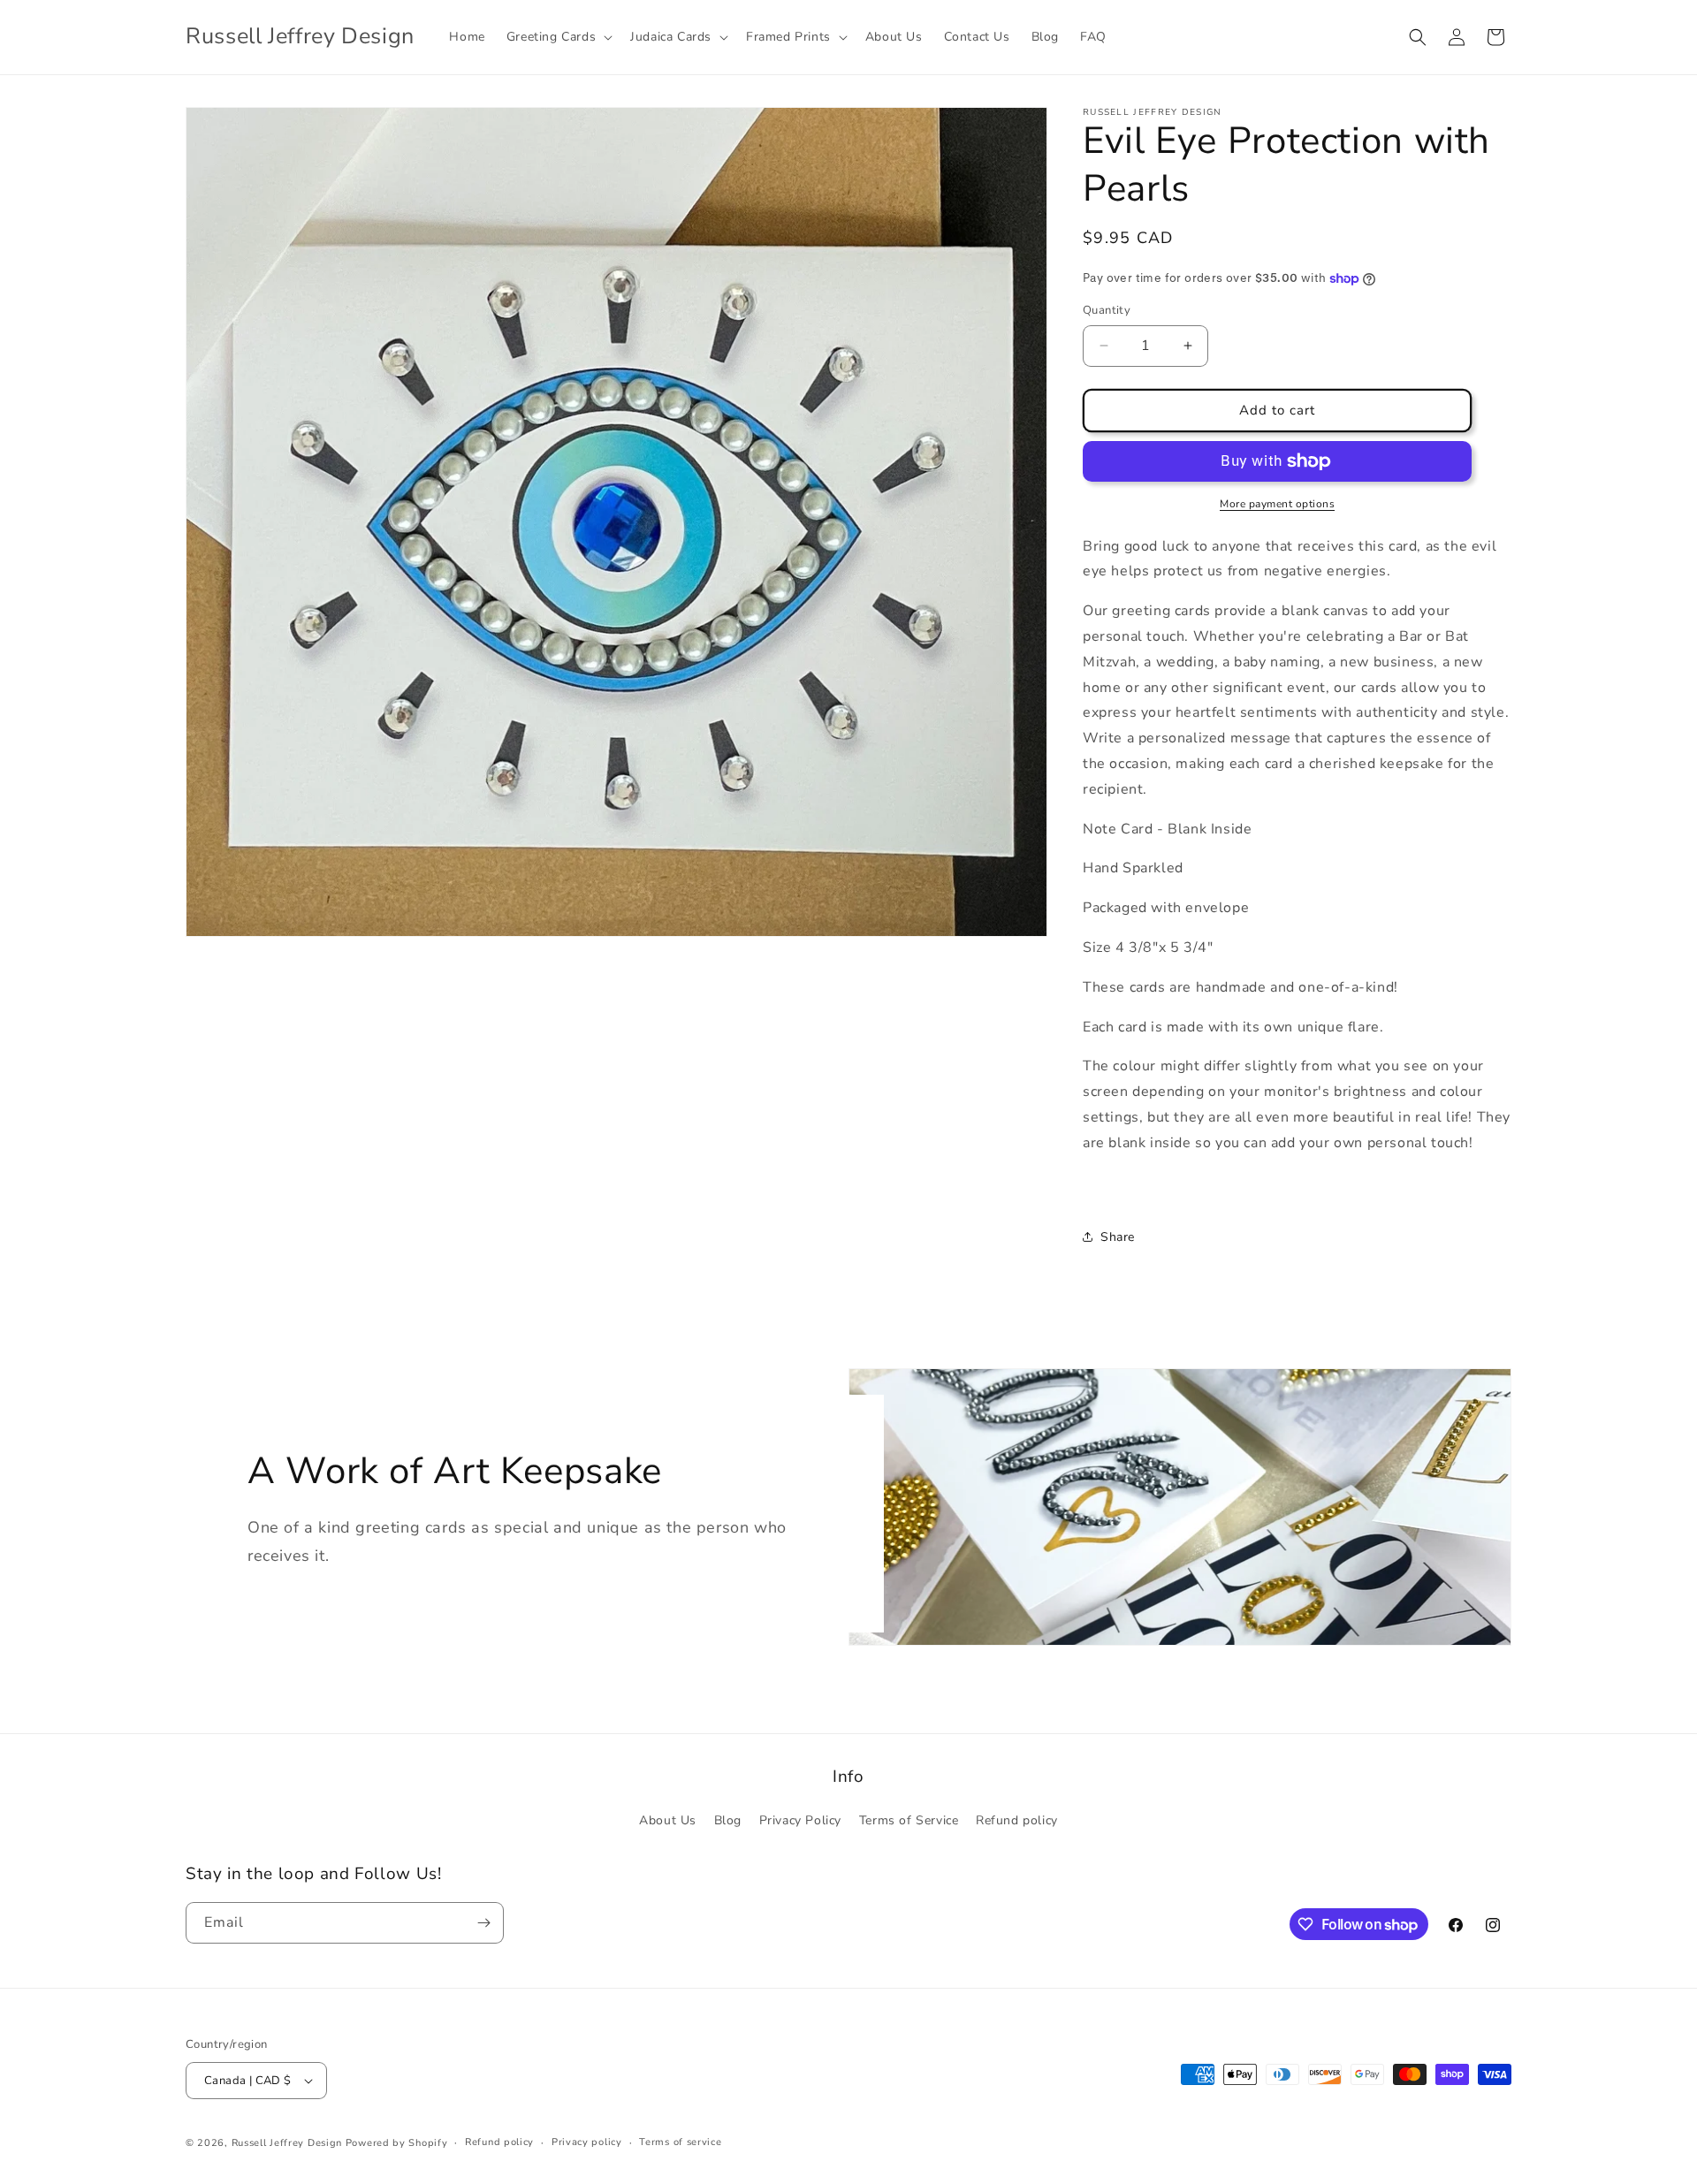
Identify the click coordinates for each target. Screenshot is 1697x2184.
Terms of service (680, 2142)
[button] (558, 37)
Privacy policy (587, 2142)
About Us (668, 1820)
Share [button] (1118, 1237)
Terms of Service (909, 1820)
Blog (728, 1820)
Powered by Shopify (397, 2143)
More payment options (1277, 504)
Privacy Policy (800, 1820)
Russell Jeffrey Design (287, 2143)
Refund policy (1017, 1820)
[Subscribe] (483, 1923)
